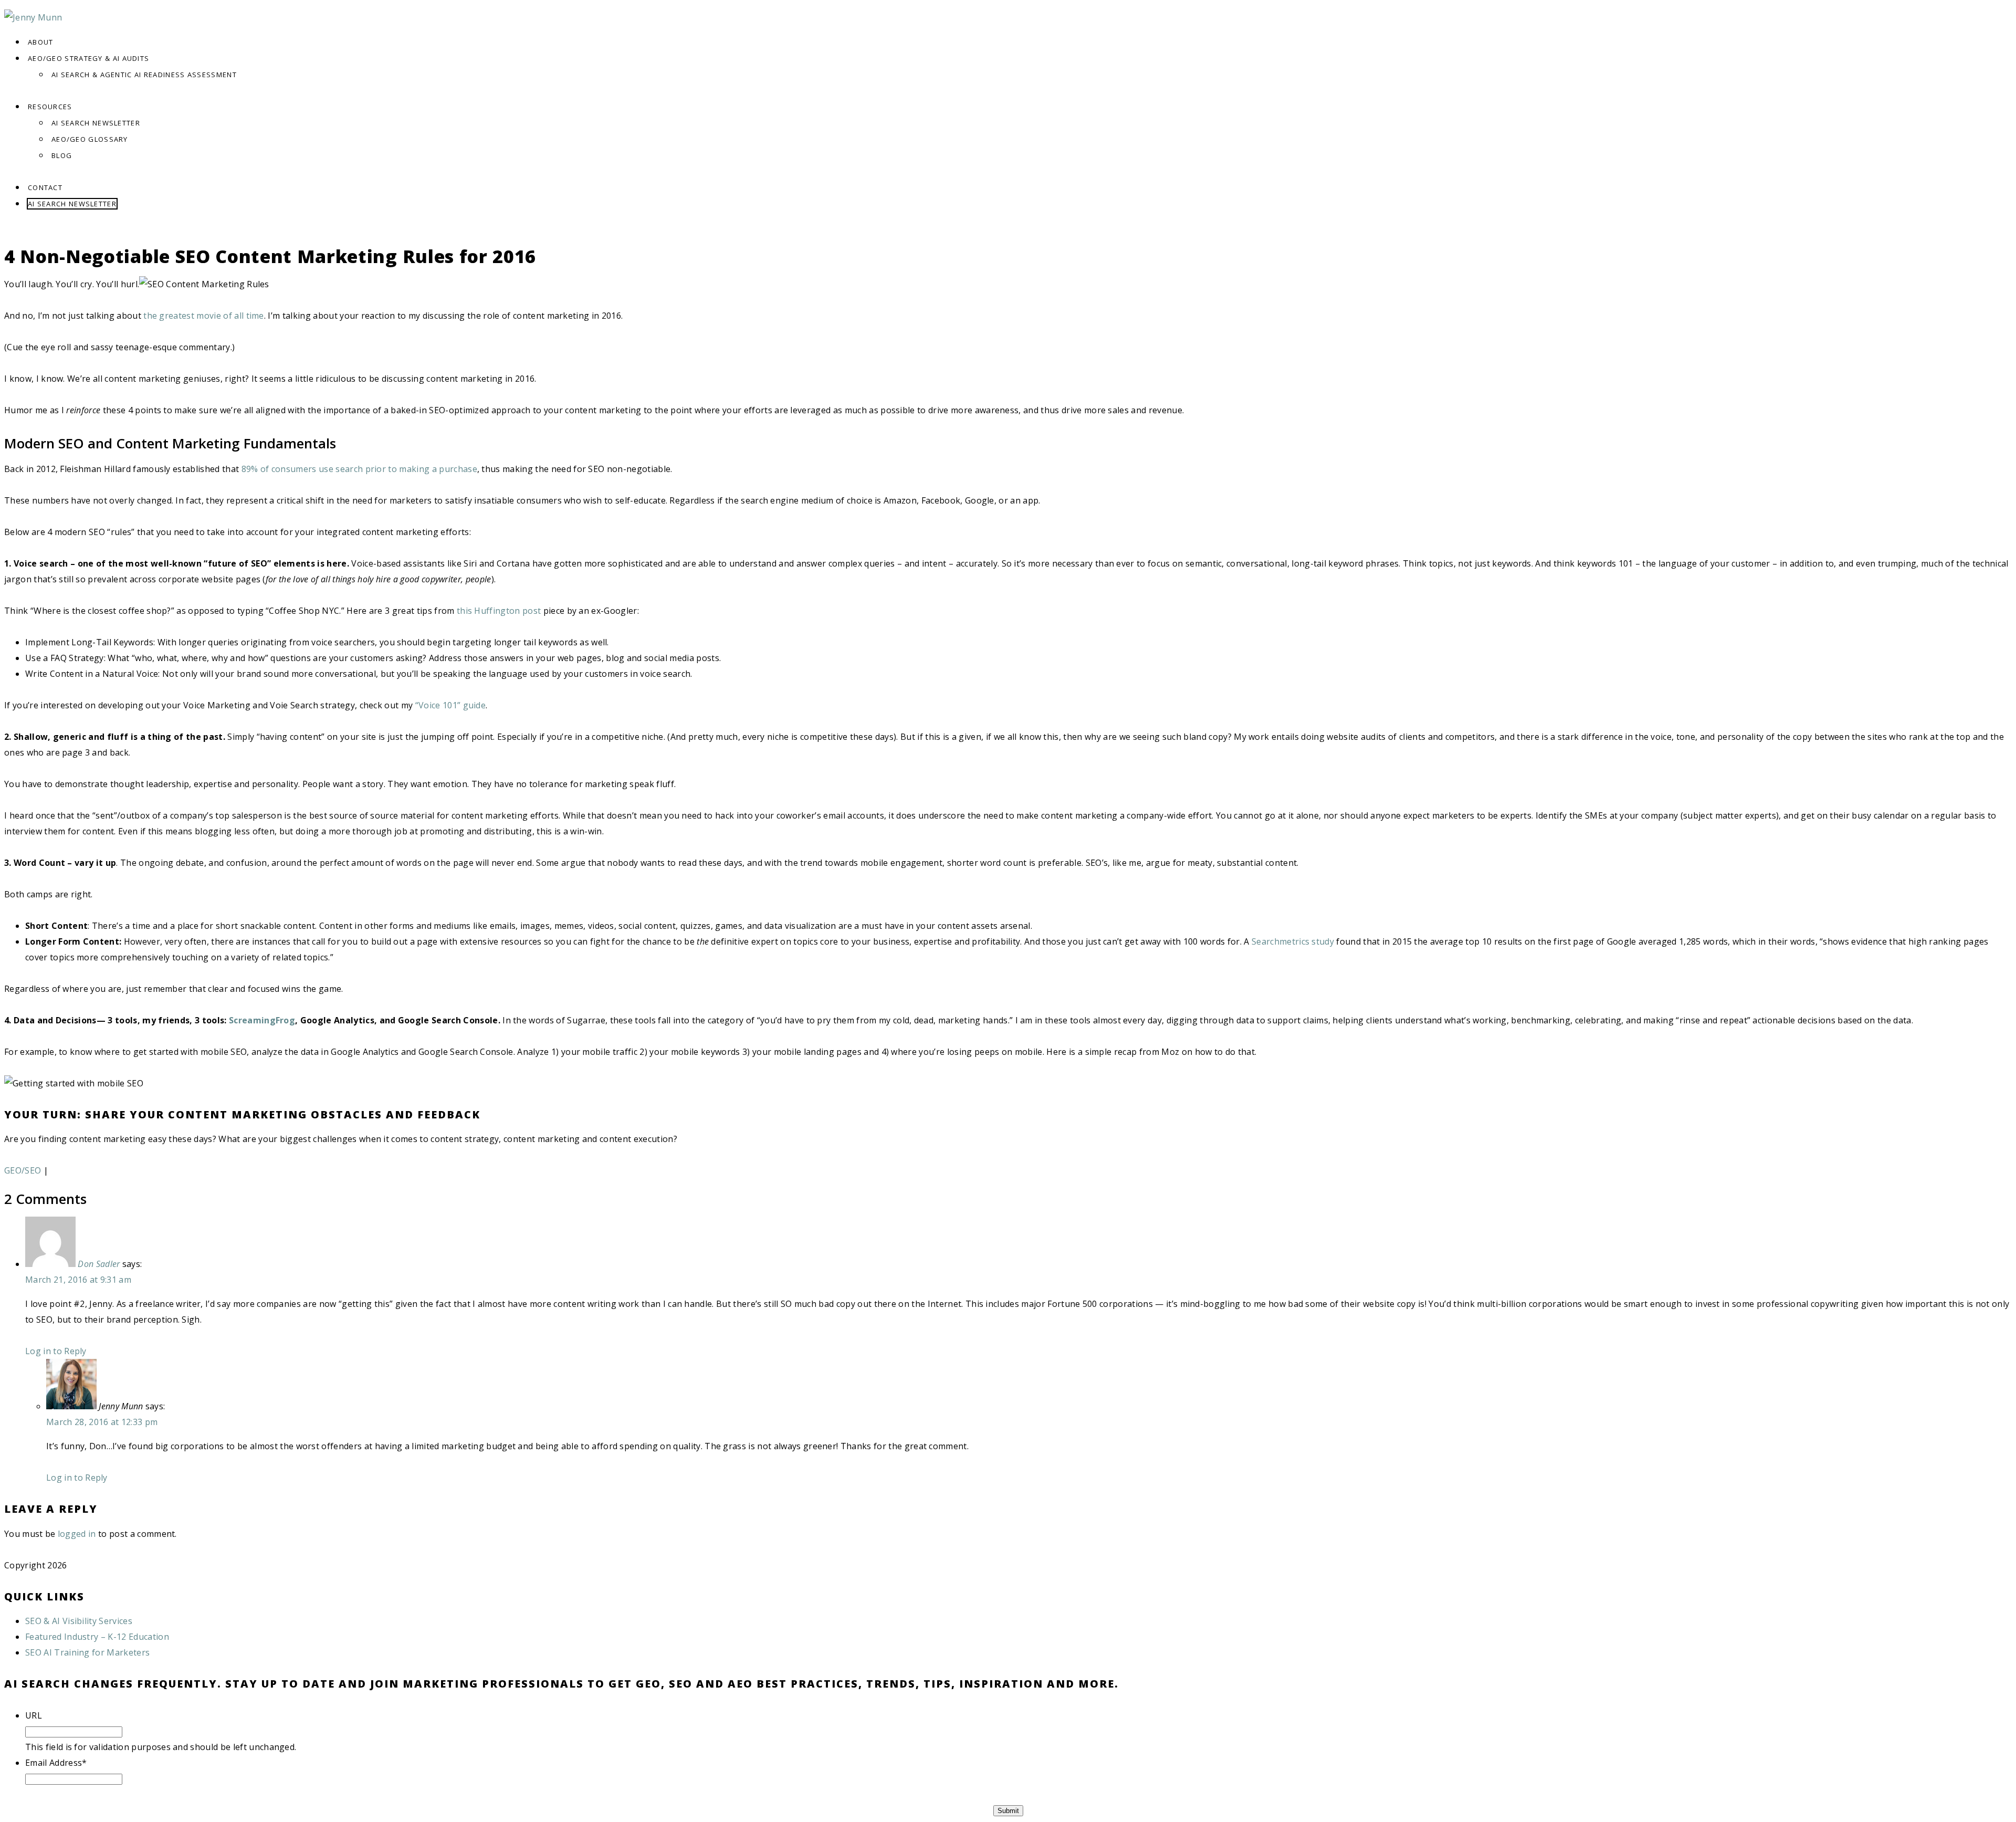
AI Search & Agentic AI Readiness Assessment (144, 75)
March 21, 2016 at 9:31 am (78, 1280)
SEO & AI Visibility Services (79, 1621)
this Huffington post (499, 611)
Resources (50, 107)
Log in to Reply (56, 1351)
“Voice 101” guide (450, 705)
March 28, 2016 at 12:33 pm (102, 1422)
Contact (45, 187)
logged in (77, 1534)
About (41, 42)
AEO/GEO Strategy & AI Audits (88, 58)
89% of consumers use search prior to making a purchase (359, 469)
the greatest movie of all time (204, 316)
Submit (1008, 1811)
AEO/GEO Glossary (90, 139)
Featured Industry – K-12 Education (97, 1637)
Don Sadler (99, 1264)
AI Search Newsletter (96, 123)
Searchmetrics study (1293, 941)
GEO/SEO (23, 1170)
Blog (62, 155)
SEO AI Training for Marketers (87, 1652)
